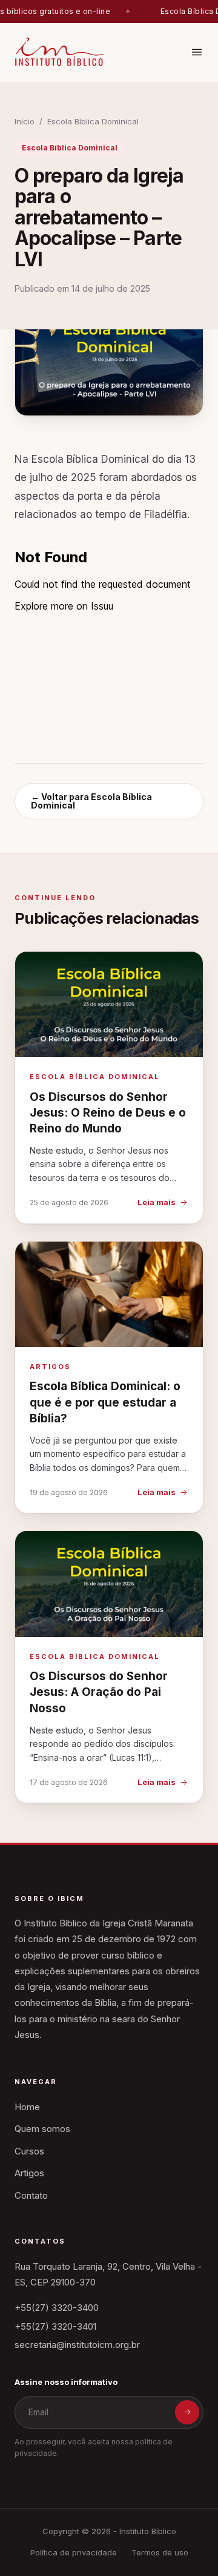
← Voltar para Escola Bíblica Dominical (91, 801)
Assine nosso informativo (66, 2382)
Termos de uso (160, 2552)
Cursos (29, 2151)
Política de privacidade (74, 2552)
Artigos (29, 2173)
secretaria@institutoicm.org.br (77, 2345)
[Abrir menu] (197, 52)
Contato (31, 2195)
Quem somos (42, 2129)
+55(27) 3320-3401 (55, 2326)
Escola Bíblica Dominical (93, 121)
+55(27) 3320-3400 (57, 2308)
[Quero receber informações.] (187, 2412)
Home (27, 2107)
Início (25, 121)
